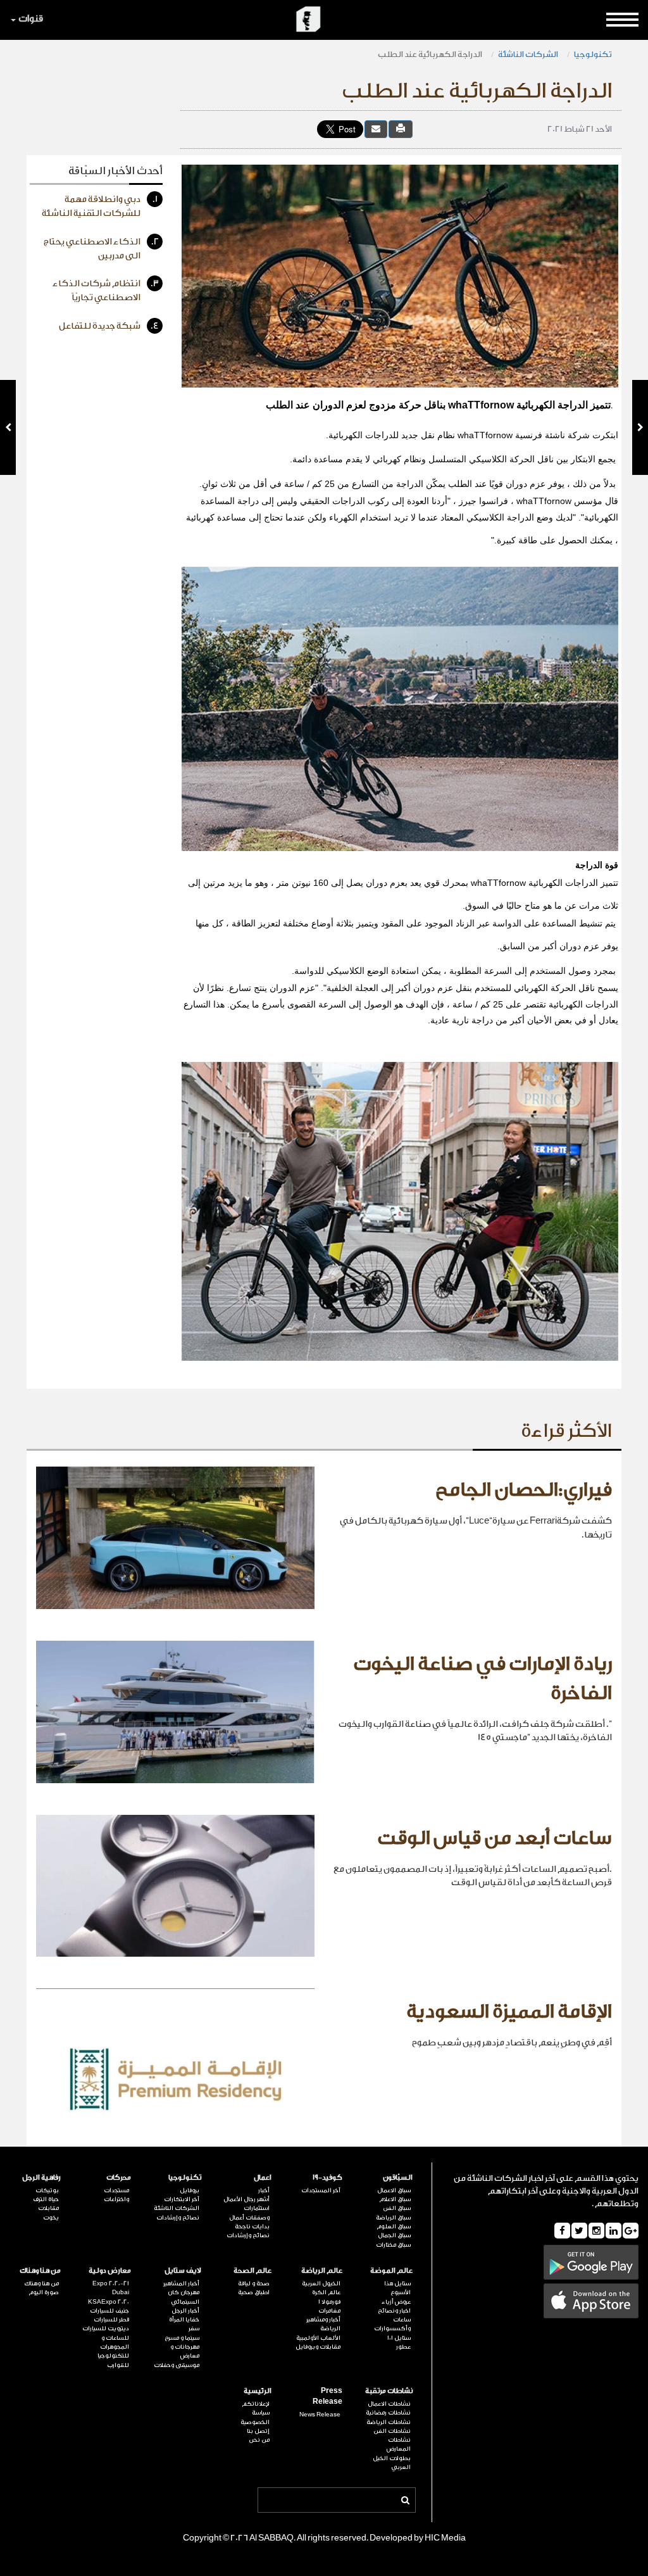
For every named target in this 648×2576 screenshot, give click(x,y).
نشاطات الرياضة (389, 2422)
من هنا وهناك (40, 2270)
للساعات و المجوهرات (115, 2342)
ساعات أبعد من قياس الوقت (495, 1838)
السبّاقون (398, 2177)
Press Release (327, 2396)
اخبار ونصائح (394, 2311)
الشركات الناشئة (528, 54)
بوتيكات (47, 2190)
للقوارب (118, 2365)
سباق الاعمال (394, 2190)
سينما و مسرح (182, 2338)
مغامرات (329, 2311)
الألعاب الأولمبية (318, 2338)
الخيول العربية (321, 2283)
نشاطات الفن (392, 2431)
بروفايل (190, 2190)
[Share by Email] (376, 129)
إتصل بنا (258, 2431)
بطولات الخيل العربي (392, 2463)
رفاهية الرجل (41, 2177)
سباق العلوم (394, 2226)
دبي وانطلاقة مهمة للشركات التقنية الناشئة (100, 206)
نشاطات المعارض (399, 2444)
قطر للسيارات (111, 2320)
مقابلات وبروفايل (318, 2347)
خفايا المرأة (184, 2320)
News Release (320, 2415)
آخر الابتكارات (182, 2199)
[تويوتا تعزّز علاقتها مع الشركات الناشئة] (8, 427)
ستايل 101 (399, 2338)
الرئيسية (258, 2391)
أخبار (264, 2190)
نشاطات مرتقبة (389, 2391)
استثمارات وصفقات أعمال (249, 2213)
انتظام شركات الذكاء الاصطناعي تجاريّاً (106, 291)
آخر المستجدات (321, 2190)
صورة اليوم (44, 2292)
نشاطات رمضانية (388, 2413)
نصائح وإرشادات (248, 2235)
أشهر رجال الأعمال (246, 2199)
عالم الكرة (326, 2292)
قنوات (31, 19)
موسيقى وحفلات (177, 2365)
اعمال (263, 2177)
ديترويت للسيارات (106, 2328)
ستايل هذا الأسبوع (397, 2288)
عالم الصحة (252, 2270)
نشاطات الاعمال (389, 2404)
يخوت (51, 2218)
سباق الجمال (394, 2235)
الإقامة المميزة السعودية (509, 2012)
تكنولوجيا (593, 54)
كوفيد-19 (327, 2177)
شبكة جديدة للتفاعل (109, 326)
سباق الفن (397, 2208)
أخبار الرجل (185, 2311)
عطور (403, 2347)
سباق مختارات (393, 2245)
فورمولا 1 (329, 2302)
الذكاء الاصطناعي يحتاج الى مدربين (101, 249)
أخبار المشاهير (181, 2283)
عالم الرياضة (321, 2270)
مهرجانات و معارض (185, 2351)
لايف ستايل (183, 2270)
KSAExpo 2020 (109, 2302)
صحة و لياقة (254, 2283)
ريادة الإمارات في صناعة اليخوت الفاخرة (483, 1679)
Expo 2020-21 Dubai (111, 2288)
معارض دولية (110, 2270)
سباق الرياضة (393, 2218)
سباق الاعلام (395, 2199)
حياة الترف (46, 2199)
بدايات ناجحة (252, 2226)
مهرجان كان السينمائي (184, 2297)
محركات (119, 2177)
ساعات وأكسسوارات (392, 2324)
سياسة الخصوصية (255, 2417)
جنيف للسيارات (109, 2311)
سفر (194, 2328)
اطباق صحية (254, 2292)
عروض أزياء (396, 2302)
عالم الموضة (391, 2270)
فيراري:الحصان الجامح (524, 1490)
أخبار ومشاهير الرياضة (323, 2324)
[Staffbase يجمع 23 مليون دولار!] (640, 427)
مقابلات (48, 2208)
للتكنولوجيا (113, 2356)
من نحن (259, 2440)
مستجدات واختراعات (116, 2195)
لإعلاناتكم (256, 2404)
